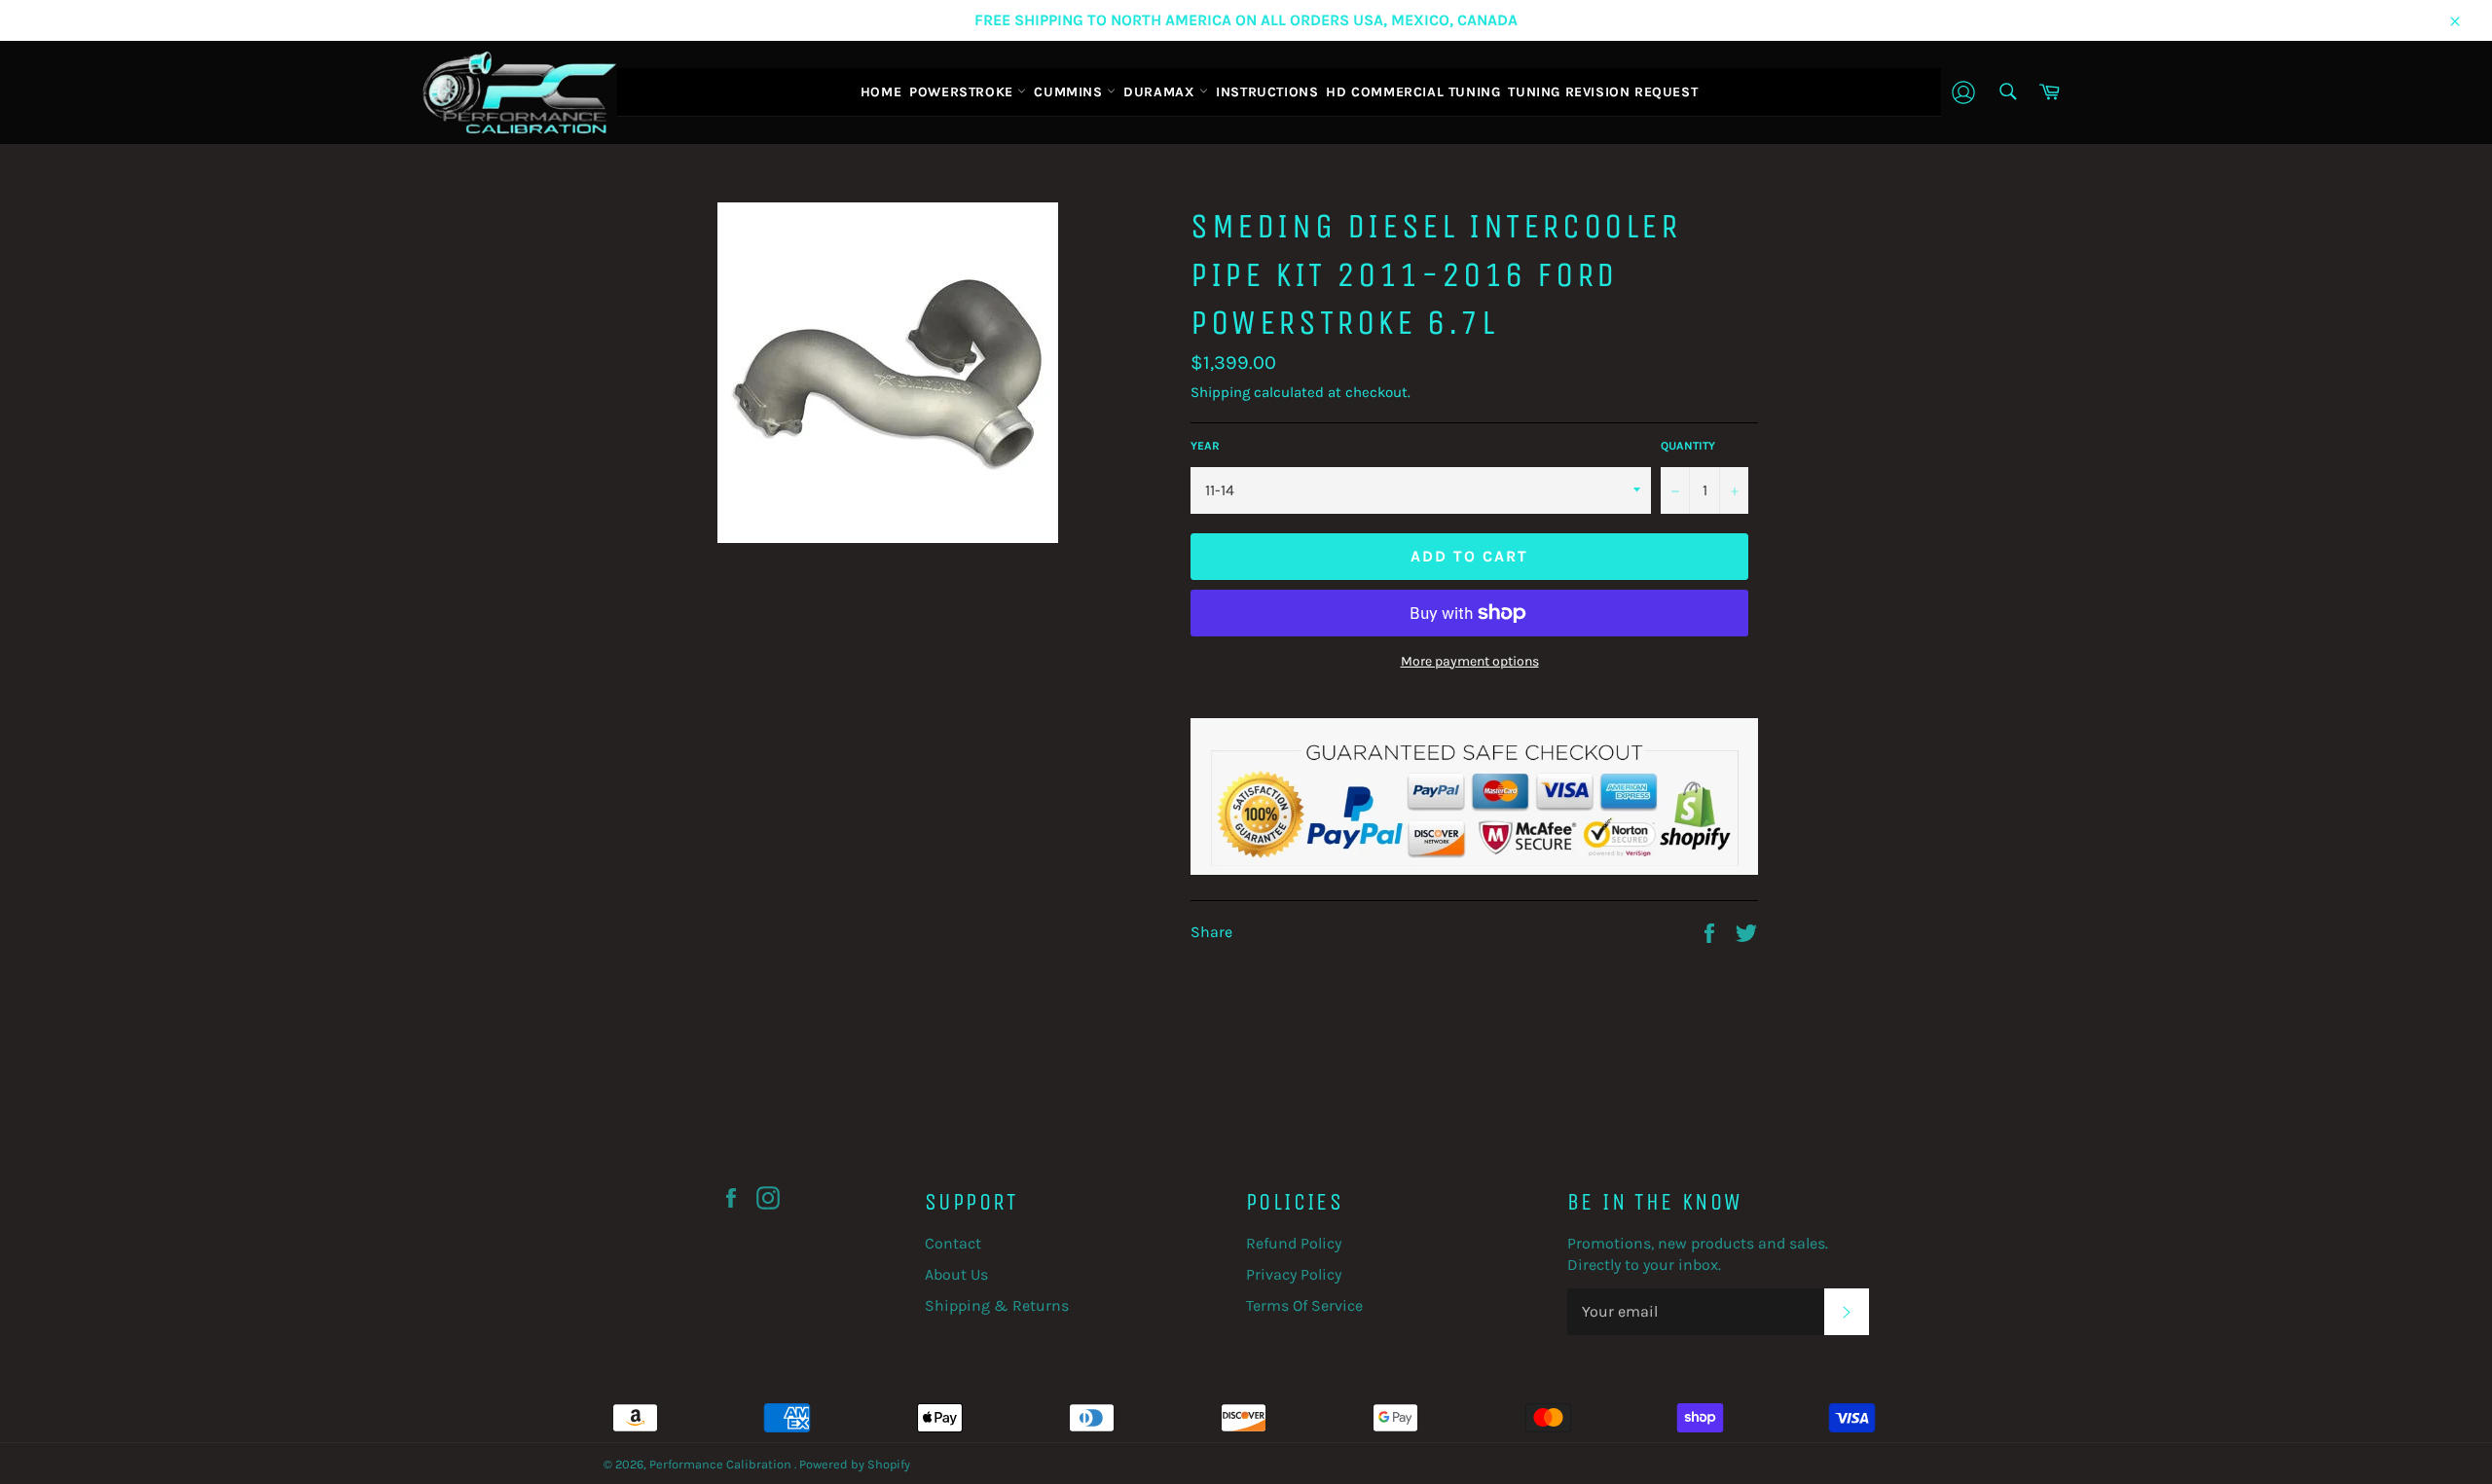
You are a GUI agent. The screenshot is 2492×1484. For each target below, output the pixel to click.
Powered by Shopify (855, 1464)
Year (1205, 446)
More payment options (1470, 661)
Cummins (1070, 92)
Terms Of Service (1304, 1305)
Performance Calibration (722, 1464)
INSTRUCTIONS (1267, 92)
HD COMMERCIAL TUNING (1413, 92)
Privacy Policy (1294, 1274)
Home (881, 92)
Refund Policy (1294, 1243)
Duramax (1161, 92)
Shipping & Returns (997, 1305)
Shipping (1220, 392)
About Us (956, 1274)
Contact (953, 1243)
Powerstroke (963, 92)
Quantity (1688, 446)
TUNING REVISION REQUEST (1603, 92)
